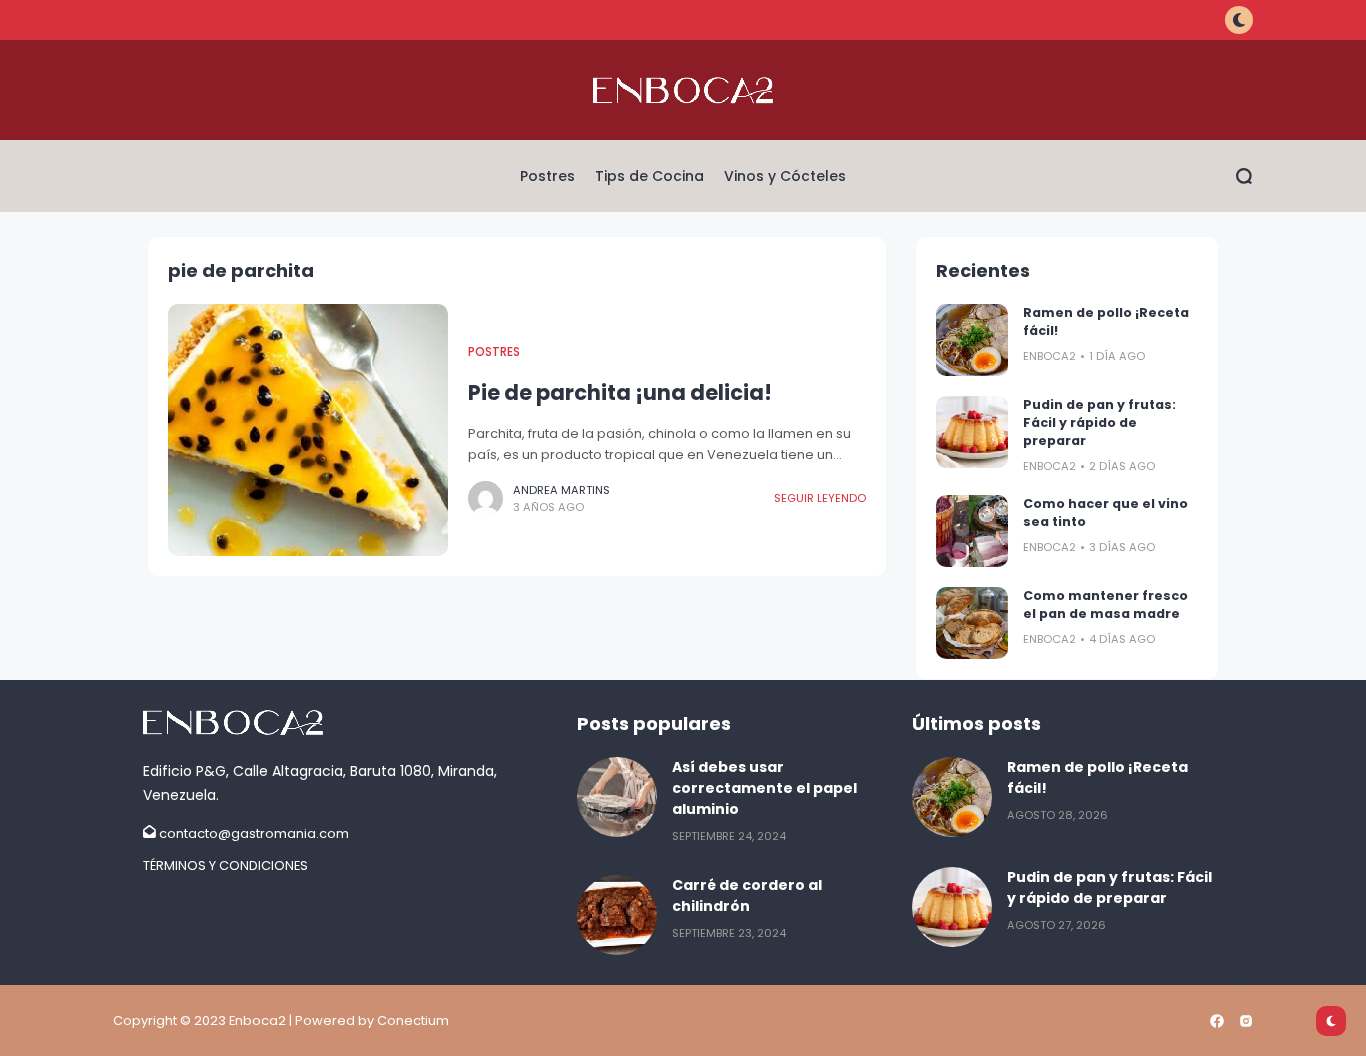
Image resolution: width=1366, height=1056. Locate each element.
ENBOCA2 (1049, 356)
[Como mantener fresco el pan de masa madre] (972, 623)
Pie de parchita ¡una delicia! (620, 392)
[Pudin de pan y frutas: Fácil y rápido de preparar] (972, 432)
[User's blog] (350, 723)
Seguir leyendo (820, 498)
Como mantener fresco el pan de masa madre (1105, 604)
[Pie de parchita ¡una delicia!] (308, 430)
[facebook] (1217, 1021)
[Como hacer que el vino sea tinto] (972, 531)
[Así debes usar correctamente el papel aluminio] (617, 797)
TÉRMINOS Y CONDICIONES (225, 865)
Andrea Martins (561, 490)
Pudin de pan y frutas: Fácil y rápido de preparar (1099, 422)
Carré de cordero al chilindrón (747, 895)
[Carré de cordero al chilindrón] (617, 915)
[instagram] (1246, 1021)
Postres (494, 352)
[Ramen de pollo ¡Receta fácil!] (972, 340)
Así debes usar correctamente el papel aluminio (764, 788)
